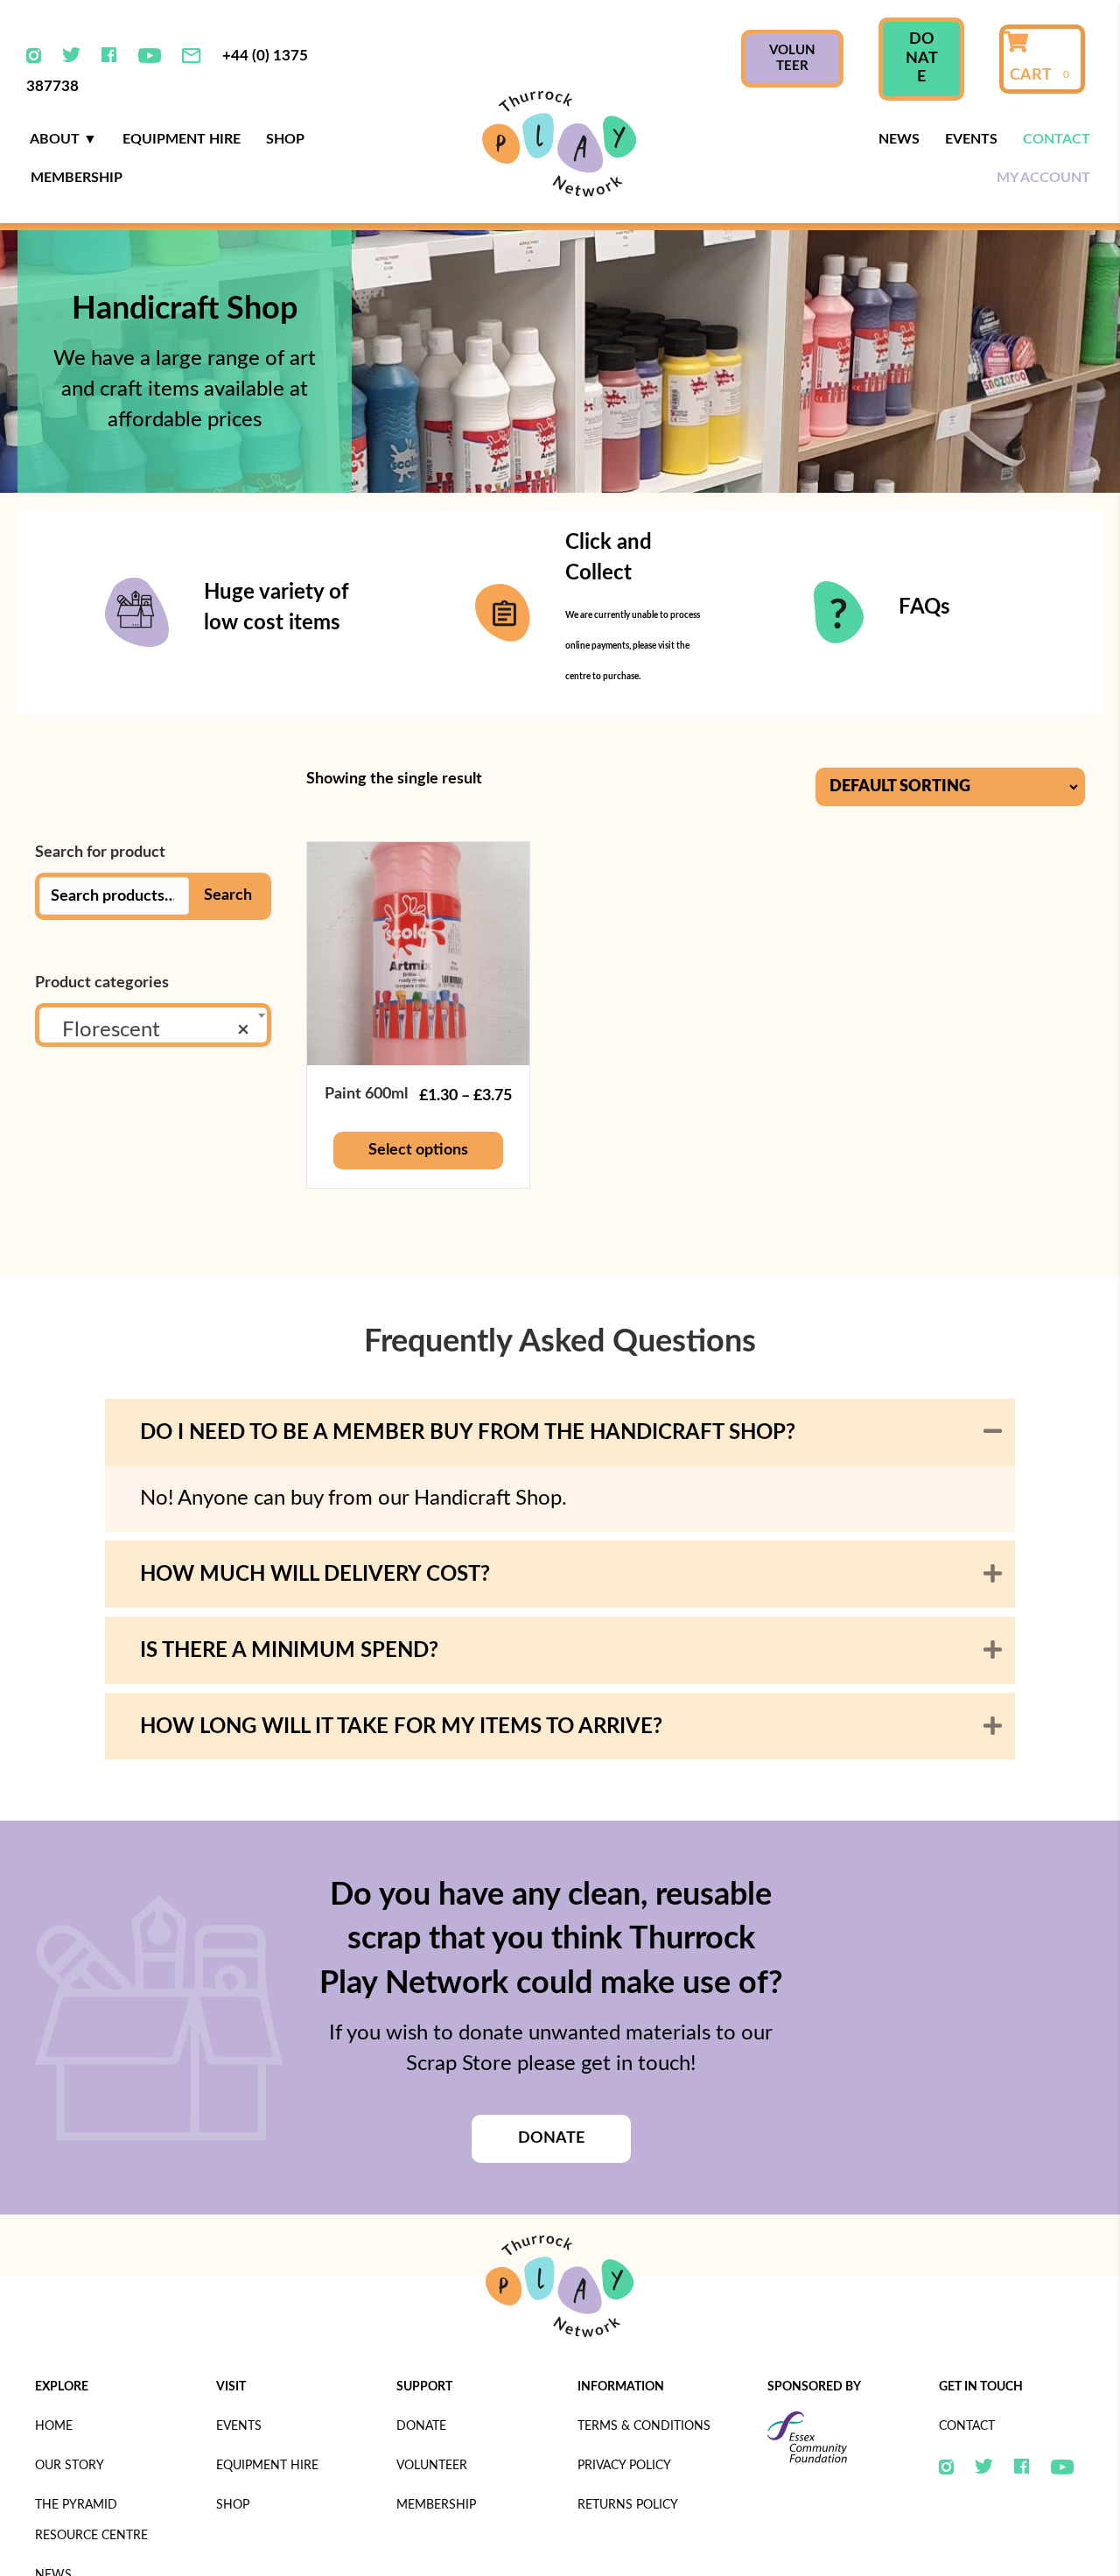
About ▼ (63, 139)
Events (971, 139)
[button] (993, 1432)
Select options (418, 1150)
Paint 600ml (366, 1094)
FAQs (924, 607)
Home (54, 2426)
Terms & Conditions (644, 2426)
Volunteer (432, 2466)
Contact (1057, 139)
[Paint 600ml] (419, 952)
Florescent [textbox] (148, 1030)
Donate (421, 2426)
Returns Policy (628, 2505)
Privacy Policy (624, 2466)
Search (228, 895)
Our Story (70, 2466)
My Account (1043, 178)
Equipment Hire (182, 139)
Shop (285, 139)
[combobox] (153, 1025)
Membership (77, 178)
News (899, 139)
